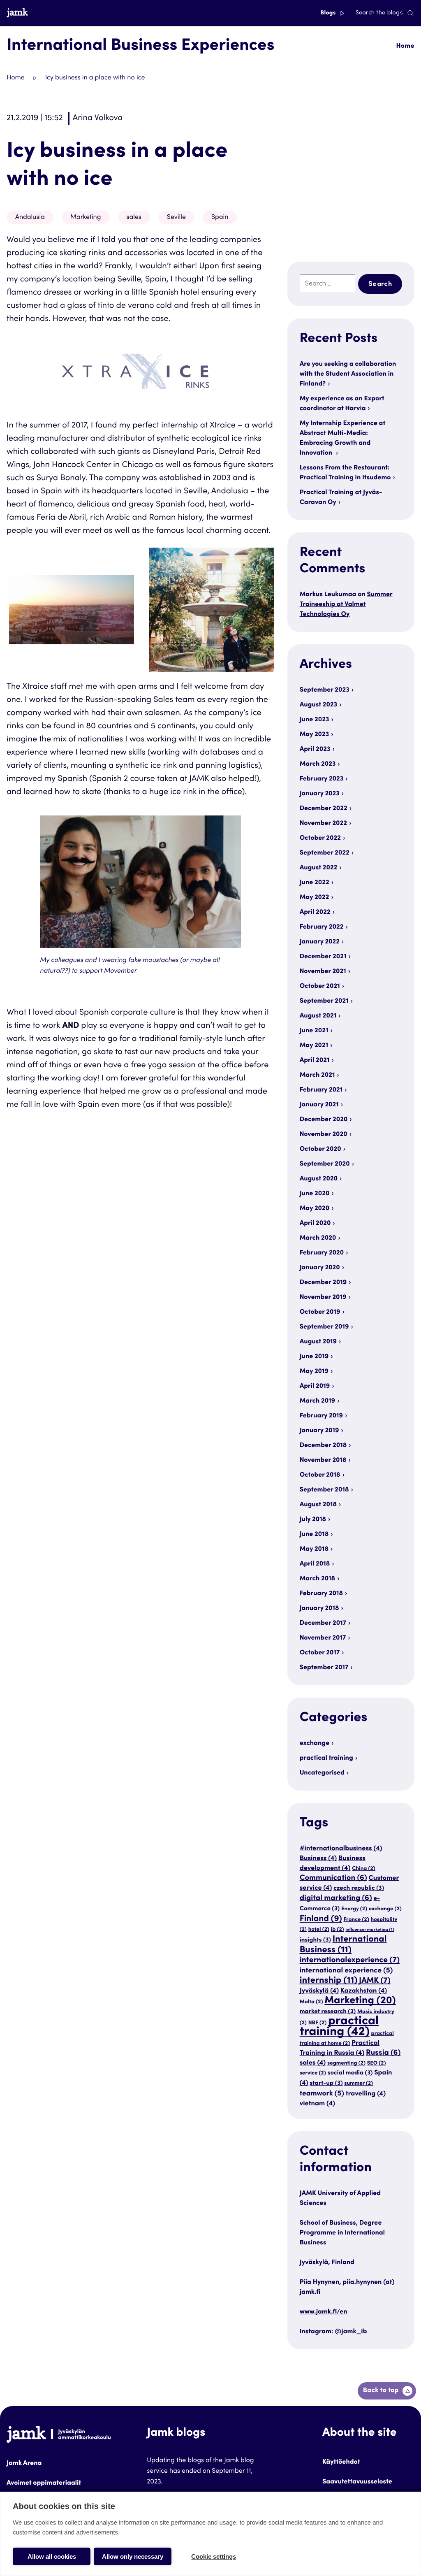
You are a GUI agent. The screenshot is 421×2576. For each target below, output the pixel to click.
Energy (354, 1909)
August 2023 (318, 705)
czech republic (359, 1889)
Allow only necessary (133, 2556)
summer (359, 2084)
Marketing (86, 218)
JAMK (375, 1981)
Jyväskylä (319, 1991)
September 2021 (324, 1001)
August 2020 (319, 1179)
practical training (326, 1758)
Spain (220, 218)
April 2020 (315, 1224)
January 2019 (319, 1431)
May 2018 (314, 1549)
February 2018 (321, 1594)
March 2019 (317, 1401)
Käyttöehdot (341, 2462)
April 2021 (315, 1061)
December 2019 (323, 1283)
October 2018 (320, 1475)
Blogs (329, 13)
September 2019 (324, 1327)
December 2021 (323, 957)
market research (328, 2012)
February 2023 (322, 779)
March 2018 (317, 1579)
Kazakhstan (364, 1991)
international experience (346, 1971)
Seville (176, 218)
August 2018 (318, 1505)
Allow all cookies (52, 2556)
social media (350, 2073)
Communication (333, 1879)
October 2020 (320, 1150)
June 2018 (314, 1535)
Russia (383, 2053)
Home (405, 46)
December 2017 (323, 1624)
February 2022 (322, 927)
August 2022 (319, 868)
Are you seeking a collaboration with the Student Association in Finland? (348, 374)
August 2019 (318, 1342)
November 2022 (323, 824)
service (313, 2073)
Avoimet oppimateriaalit (44, 2483)
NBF (318, 2023)
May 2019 (314, 1372)
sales (134, 218)
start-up (326, 2084)
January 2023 (320, 794)
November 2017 (323, 1638)
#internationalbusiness (341, 1849)
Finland (321, 1919)
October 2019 (320, 1312)
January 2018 (319, 1609)
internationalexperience (350, 1961)
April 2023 (315, 750)
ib (338, 1930)
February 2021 (321, 1090)
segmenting (346, 2063)
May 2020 (315, 1209)
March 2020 (318, 1238)
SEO (377, 2063)
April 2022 (315, 913)
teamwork (322, 2094)
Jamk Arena (24, 2464)
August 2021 (318, 1016)
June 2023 (315, 720)
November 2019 (323, 1298)
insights (315, 1941)
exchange (315, 1744)
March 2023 (318, 764)
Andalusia (30, 218)
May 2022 (315, 898)
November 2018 (323, 1461)
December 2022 (324, 809)
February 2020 (322, 1253)
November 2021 (323, 972)
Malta (311, 2002)
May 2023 (315, 735)
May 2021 (314, 1046)
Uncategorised (322, 1773)
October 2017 (320, 1653)
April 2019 (315, 1387)
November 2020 (324, 1135)
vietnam (317, 2104)
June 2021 (314, 1031)
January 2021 (319, 1105)
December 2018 (323, 1446)
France (356, 1920)
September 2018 (324, 1490)
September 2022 (325, 853)
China (364, 1869)
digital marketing (336, 1899)
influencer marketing (370, 1930)
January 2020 (320, 1268)
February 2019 (321, 1416)
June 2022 (315, 883)
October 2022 (320, 839)
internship (329, 1981)
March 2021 (317, 1075)
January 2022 (320, 942)
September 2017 (324, 1668)
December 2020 (324, 1120)
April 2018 (315, 1564)
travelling (366, 2094)
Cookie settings (214, 2556)
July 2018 (313, 1520)
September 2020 (325, 1164)
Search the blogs (379, 13)
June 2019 (314, 1357)
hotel (319, 1930)
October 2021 (320, 987)
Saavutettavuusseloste (357, 2482)
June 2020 (315, 1194)
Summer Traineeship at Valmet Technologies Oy (346, 605)
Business (318, 1859)
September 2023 (325, 690)
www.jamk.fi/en (324, 2312)
